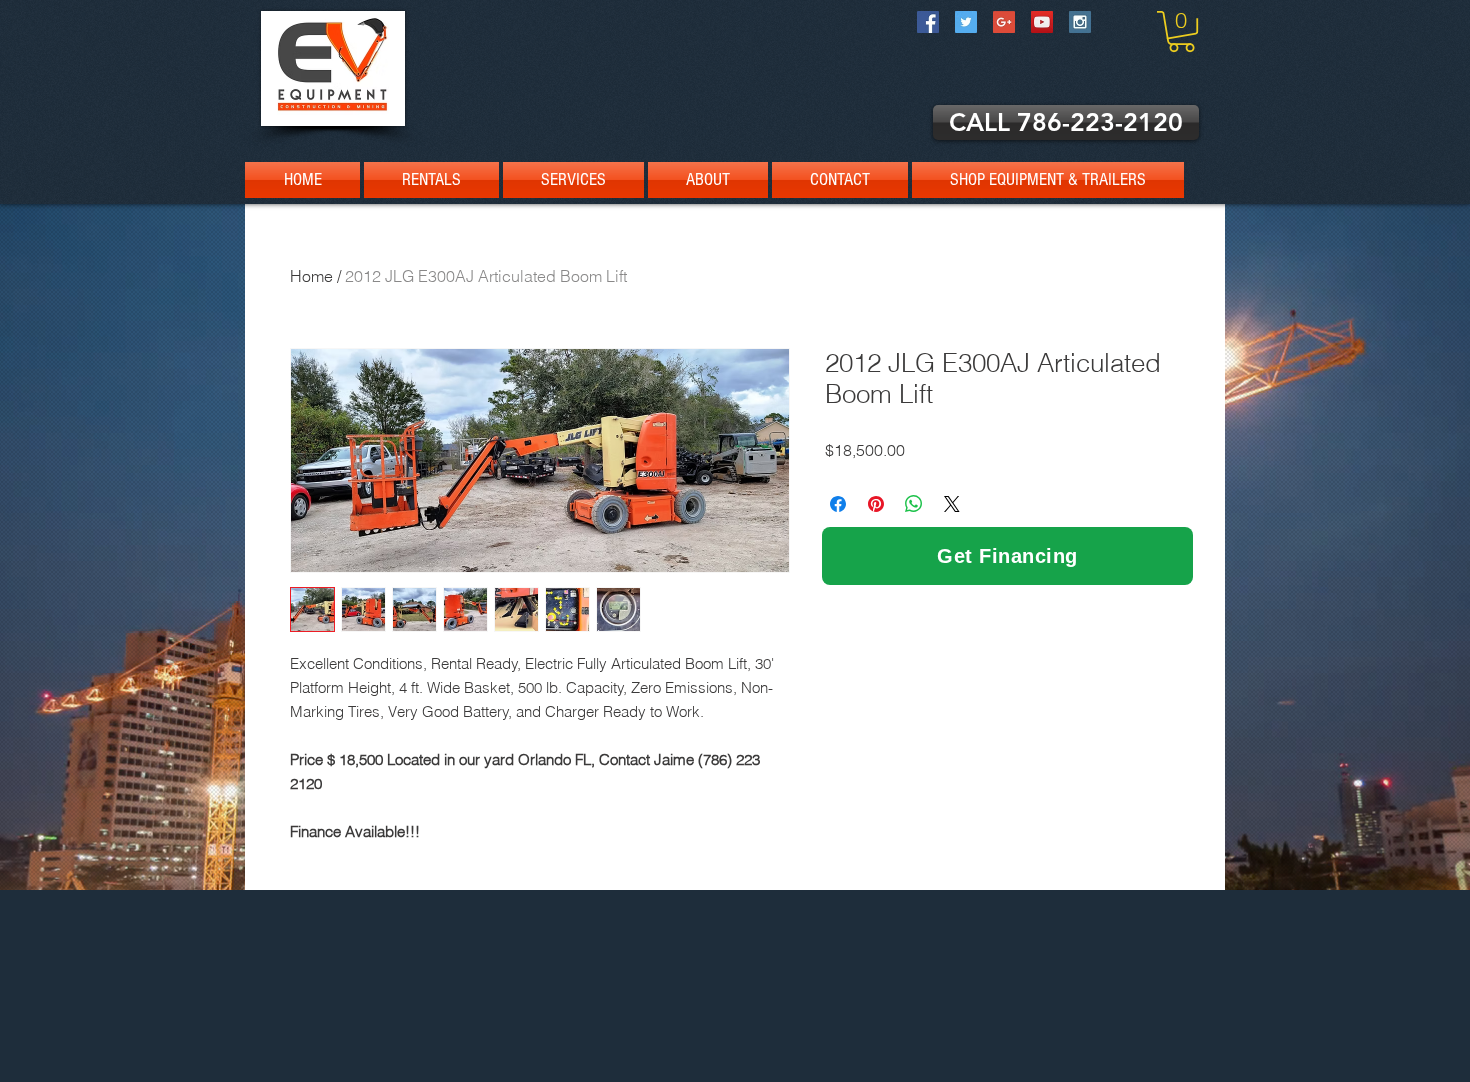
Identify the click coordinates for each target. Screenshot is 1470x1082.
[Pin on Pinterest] (876, 504)
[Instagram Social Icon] (1080, 22)
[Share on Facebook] (838, 504)
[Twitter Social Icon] (966, 22)
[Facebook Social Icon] (928, 22)
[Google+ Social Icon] (1004, 22)
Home (311, 276)
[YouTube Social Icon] (1042, 22)
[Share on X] (952, 504)
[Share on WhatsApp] (914, 504)
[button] (1181, 31)
